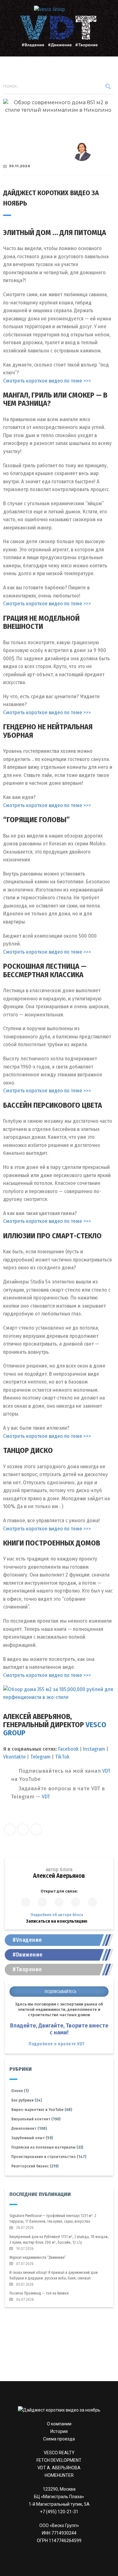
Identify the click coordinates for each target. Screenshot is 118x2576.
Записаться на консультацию (57, 1921)
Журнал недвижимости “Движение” (38, 2257)
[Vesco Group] (59, 9)
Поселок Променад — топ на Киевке (39, 2293)
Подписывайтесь (61, 1992)
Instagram (94, 1749)
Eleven (19, 2091)
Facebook (68, 1749)
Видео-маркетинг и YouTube (39, 2110)
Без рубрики (24, 2100)
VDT (106, 1771)
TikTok (62, 1757)
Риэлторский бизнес (32, 2166)
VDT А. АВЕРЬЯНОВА (59, 2468)
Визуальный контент (33, 2119)
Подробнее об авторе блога (57, 1915)
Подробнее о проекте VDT (57, 2044)
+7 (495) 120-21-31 (59, 2512)
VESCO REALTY (59, 2453)
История (59, 2431)
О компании (59, 2424)
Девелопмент (26, 2128)
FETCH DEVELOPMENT (59, 2460)
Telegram (40, 1757)
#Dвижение (28, 1955)
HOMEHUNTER (59, 2475)
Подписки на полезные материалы (45, 2147)
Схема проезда (59, 2439)
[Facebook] (10, 1829)
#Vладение (27, 1940)
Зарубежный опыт (30, 2138)
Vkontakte (15, 1757)
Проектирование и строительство (45, 2157)
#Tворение (27, 1969)
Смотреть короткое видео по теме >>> (47, 381)
